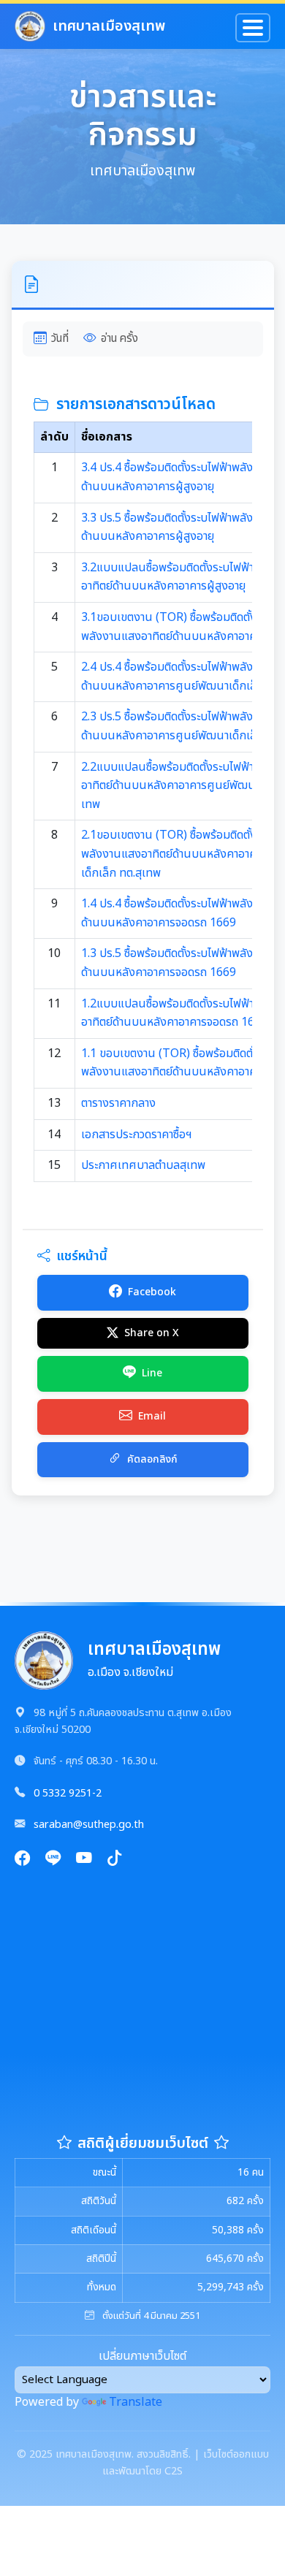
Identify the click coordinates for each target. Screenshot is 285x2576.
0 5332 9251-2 (68, 1793)
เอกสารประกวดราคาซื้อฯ (137, 1135)
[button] (143, 286)
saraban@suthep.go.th (89, 1825)
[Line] (53, 1860)
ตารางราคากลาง (118, 1103)
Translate (136, 2402)
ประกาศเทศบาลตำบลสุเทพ (143, 1165)
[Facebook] (23, 1860)
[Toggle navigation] (253, 28)
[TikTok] (115, 1860)
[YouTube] (84, 1860)
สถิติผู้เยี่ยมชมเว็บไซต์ (143, 2144)
